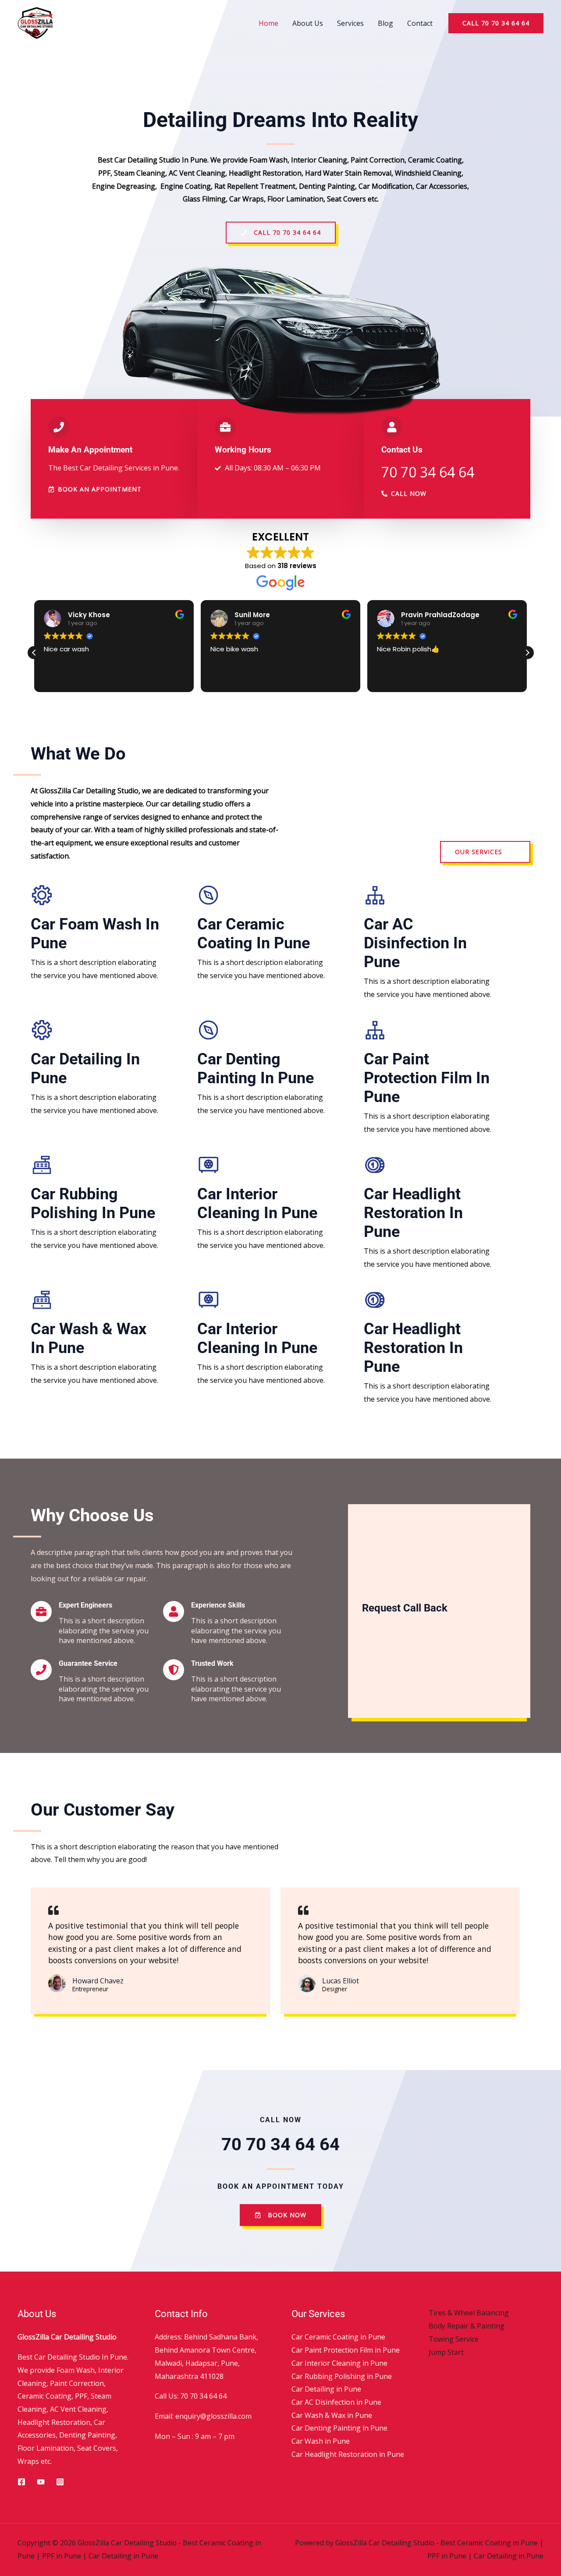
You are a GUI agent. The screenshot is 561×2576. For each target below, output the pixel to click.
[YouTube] (41, 2482)
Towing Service (454, 2339)
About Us (308, 23)
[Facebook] (21, 2482)
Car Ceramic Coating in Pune (254, 934)
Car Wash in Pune (321, 2441)
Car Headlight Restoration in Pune (413, 1213)
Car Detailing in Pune (326, 2389)
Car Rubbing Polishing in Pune (93, 1203)
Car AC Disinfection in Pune (415, 943)
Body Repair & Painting (467, 2326)
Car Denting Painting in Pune (256, 1069)
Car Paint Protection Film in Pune (427, 1078)
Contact (420, 23)
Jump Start (446, 2352)
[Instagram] (60, 2482)
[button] (496, 23)
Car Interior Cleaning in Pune (257, 1203)
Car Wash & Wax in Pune (332, 2415)
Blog (385, 23)
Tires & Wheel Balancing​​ (469, 2313)
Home (268, 23)
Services (350, 23)
